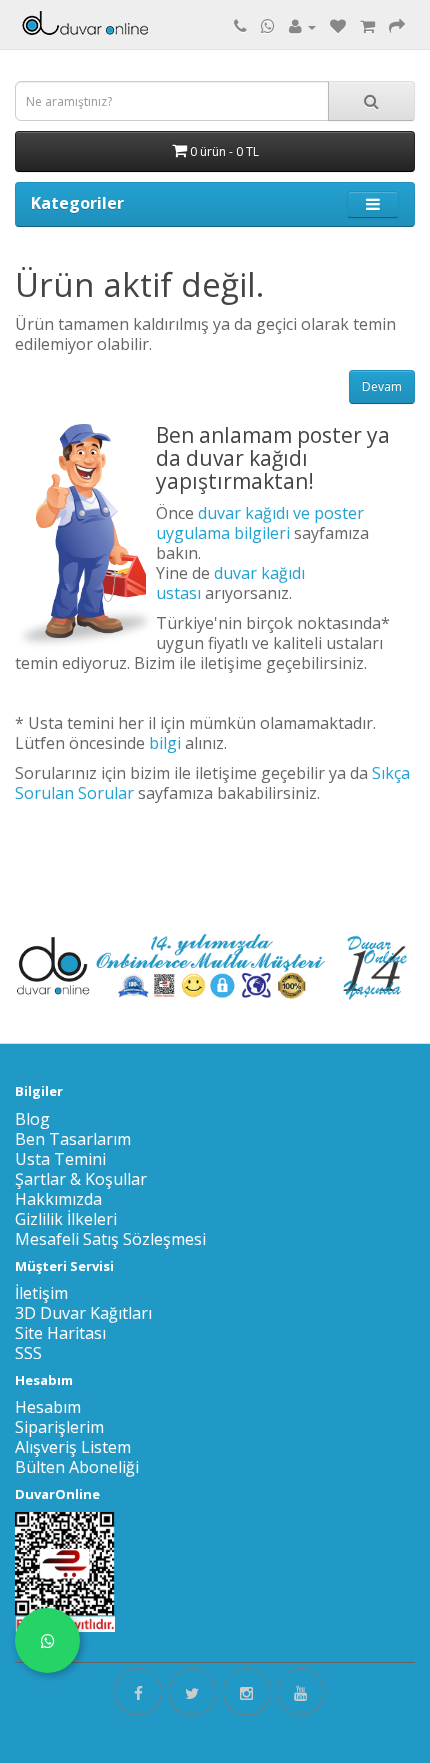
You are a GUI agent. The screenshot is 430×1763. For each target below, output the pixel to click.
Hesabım (48, 1407)
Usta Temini (60, 1159)
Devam (382, 386)
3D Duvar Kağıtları (83, 1313)
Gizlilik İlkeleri (66, 1219)
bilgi (165, 743)
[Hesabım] (302, 26)
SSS (28, 1353)
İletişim (41, 1293)
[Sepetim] (367, 26)
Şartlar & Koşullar (81, 1179)
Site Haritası (60, 1333)
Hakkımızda (58, 1199)
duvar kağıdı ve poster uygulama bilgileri (260, 523)
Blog (32, 1119)
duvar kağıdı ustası (230, 583)
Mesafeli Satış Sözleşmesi (110, 1239)
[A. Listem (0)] (338, 26)
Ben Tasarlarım (73, 1139)
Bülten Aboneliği (77, 1467)
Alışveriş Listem (73, 1447)
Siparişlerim (59, 1427)
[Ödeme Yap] (397, 26)
